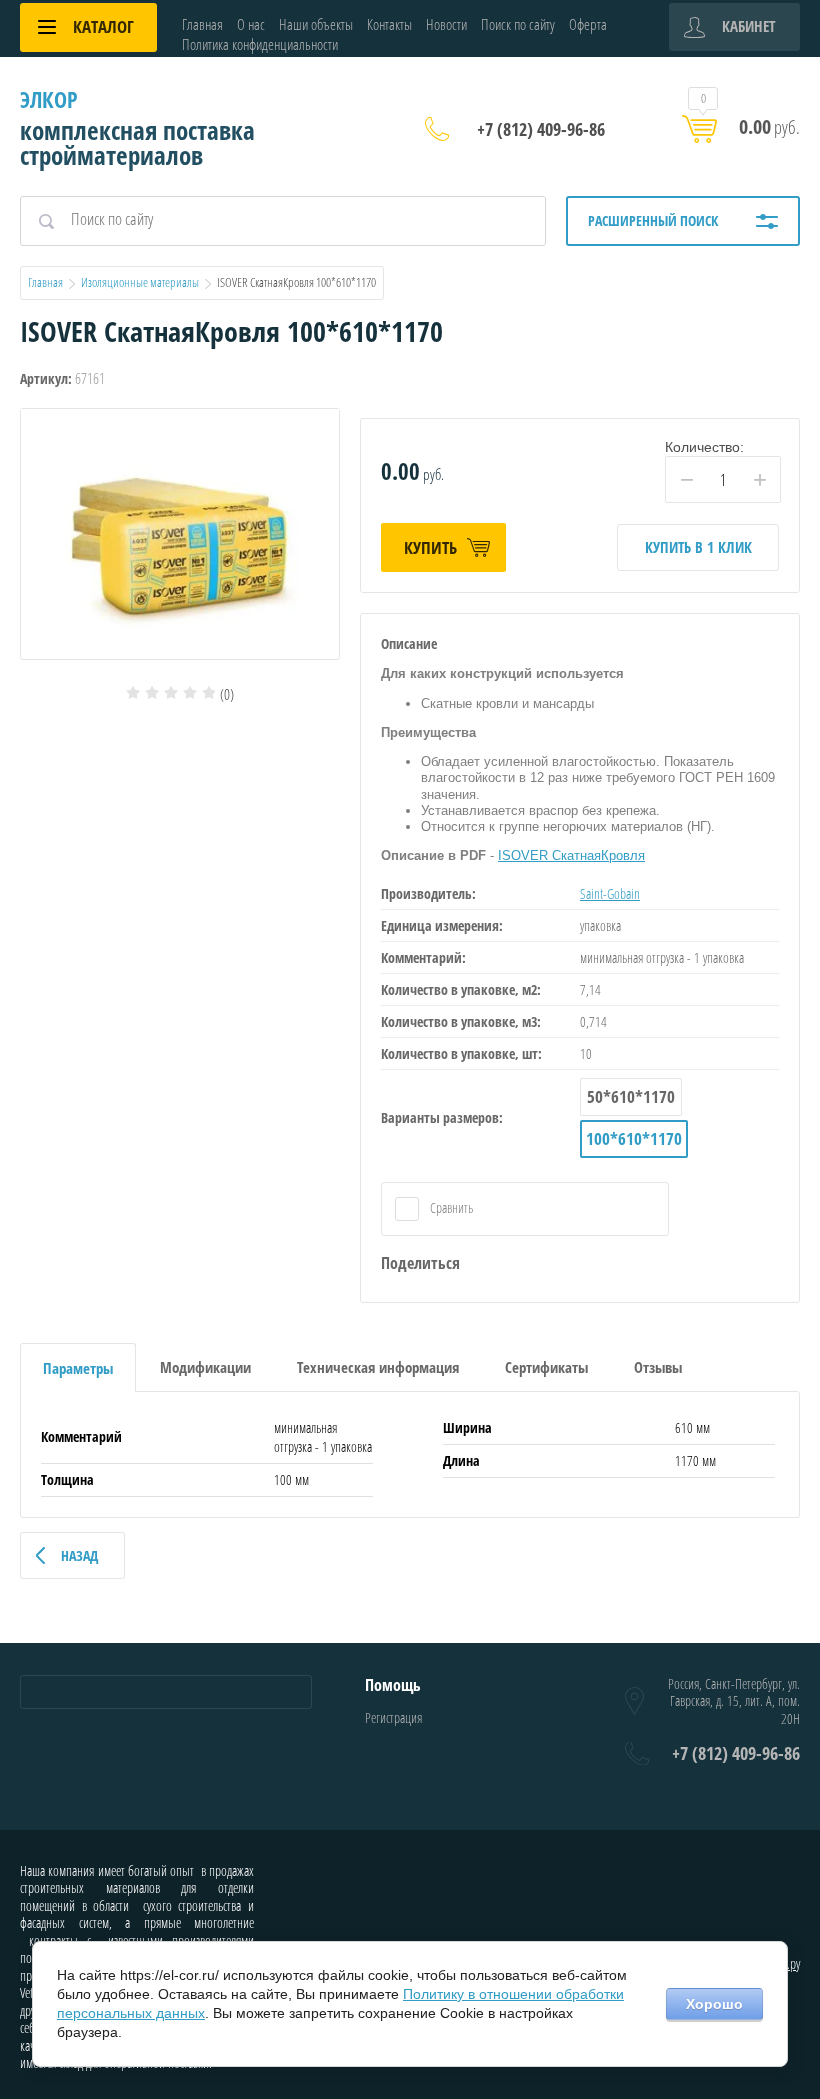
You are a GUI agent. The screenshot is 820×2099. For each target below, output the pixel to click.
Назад (79, 1555)
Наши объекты (316, 24)
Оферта (588, 24)
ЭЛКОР (49, 99)
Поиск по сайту (518, 24)
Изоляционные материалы (140, 282)
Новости (446, 24)
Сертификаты (546, 1367)
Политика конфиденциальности (260, 44)
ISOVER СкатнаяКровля (571, 855)
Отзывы (658, 1367)
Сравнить (450, 1207)
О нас (251, 24)
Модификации (205, 1367)
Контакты (389, 24)
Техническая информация (378, 1367)
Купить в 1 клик (698, 547)
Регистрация (393, 1717)
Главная (202, 24)
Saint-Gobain (610, 893)
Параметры (78, 1368)
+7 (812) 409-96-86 (541, 129)
